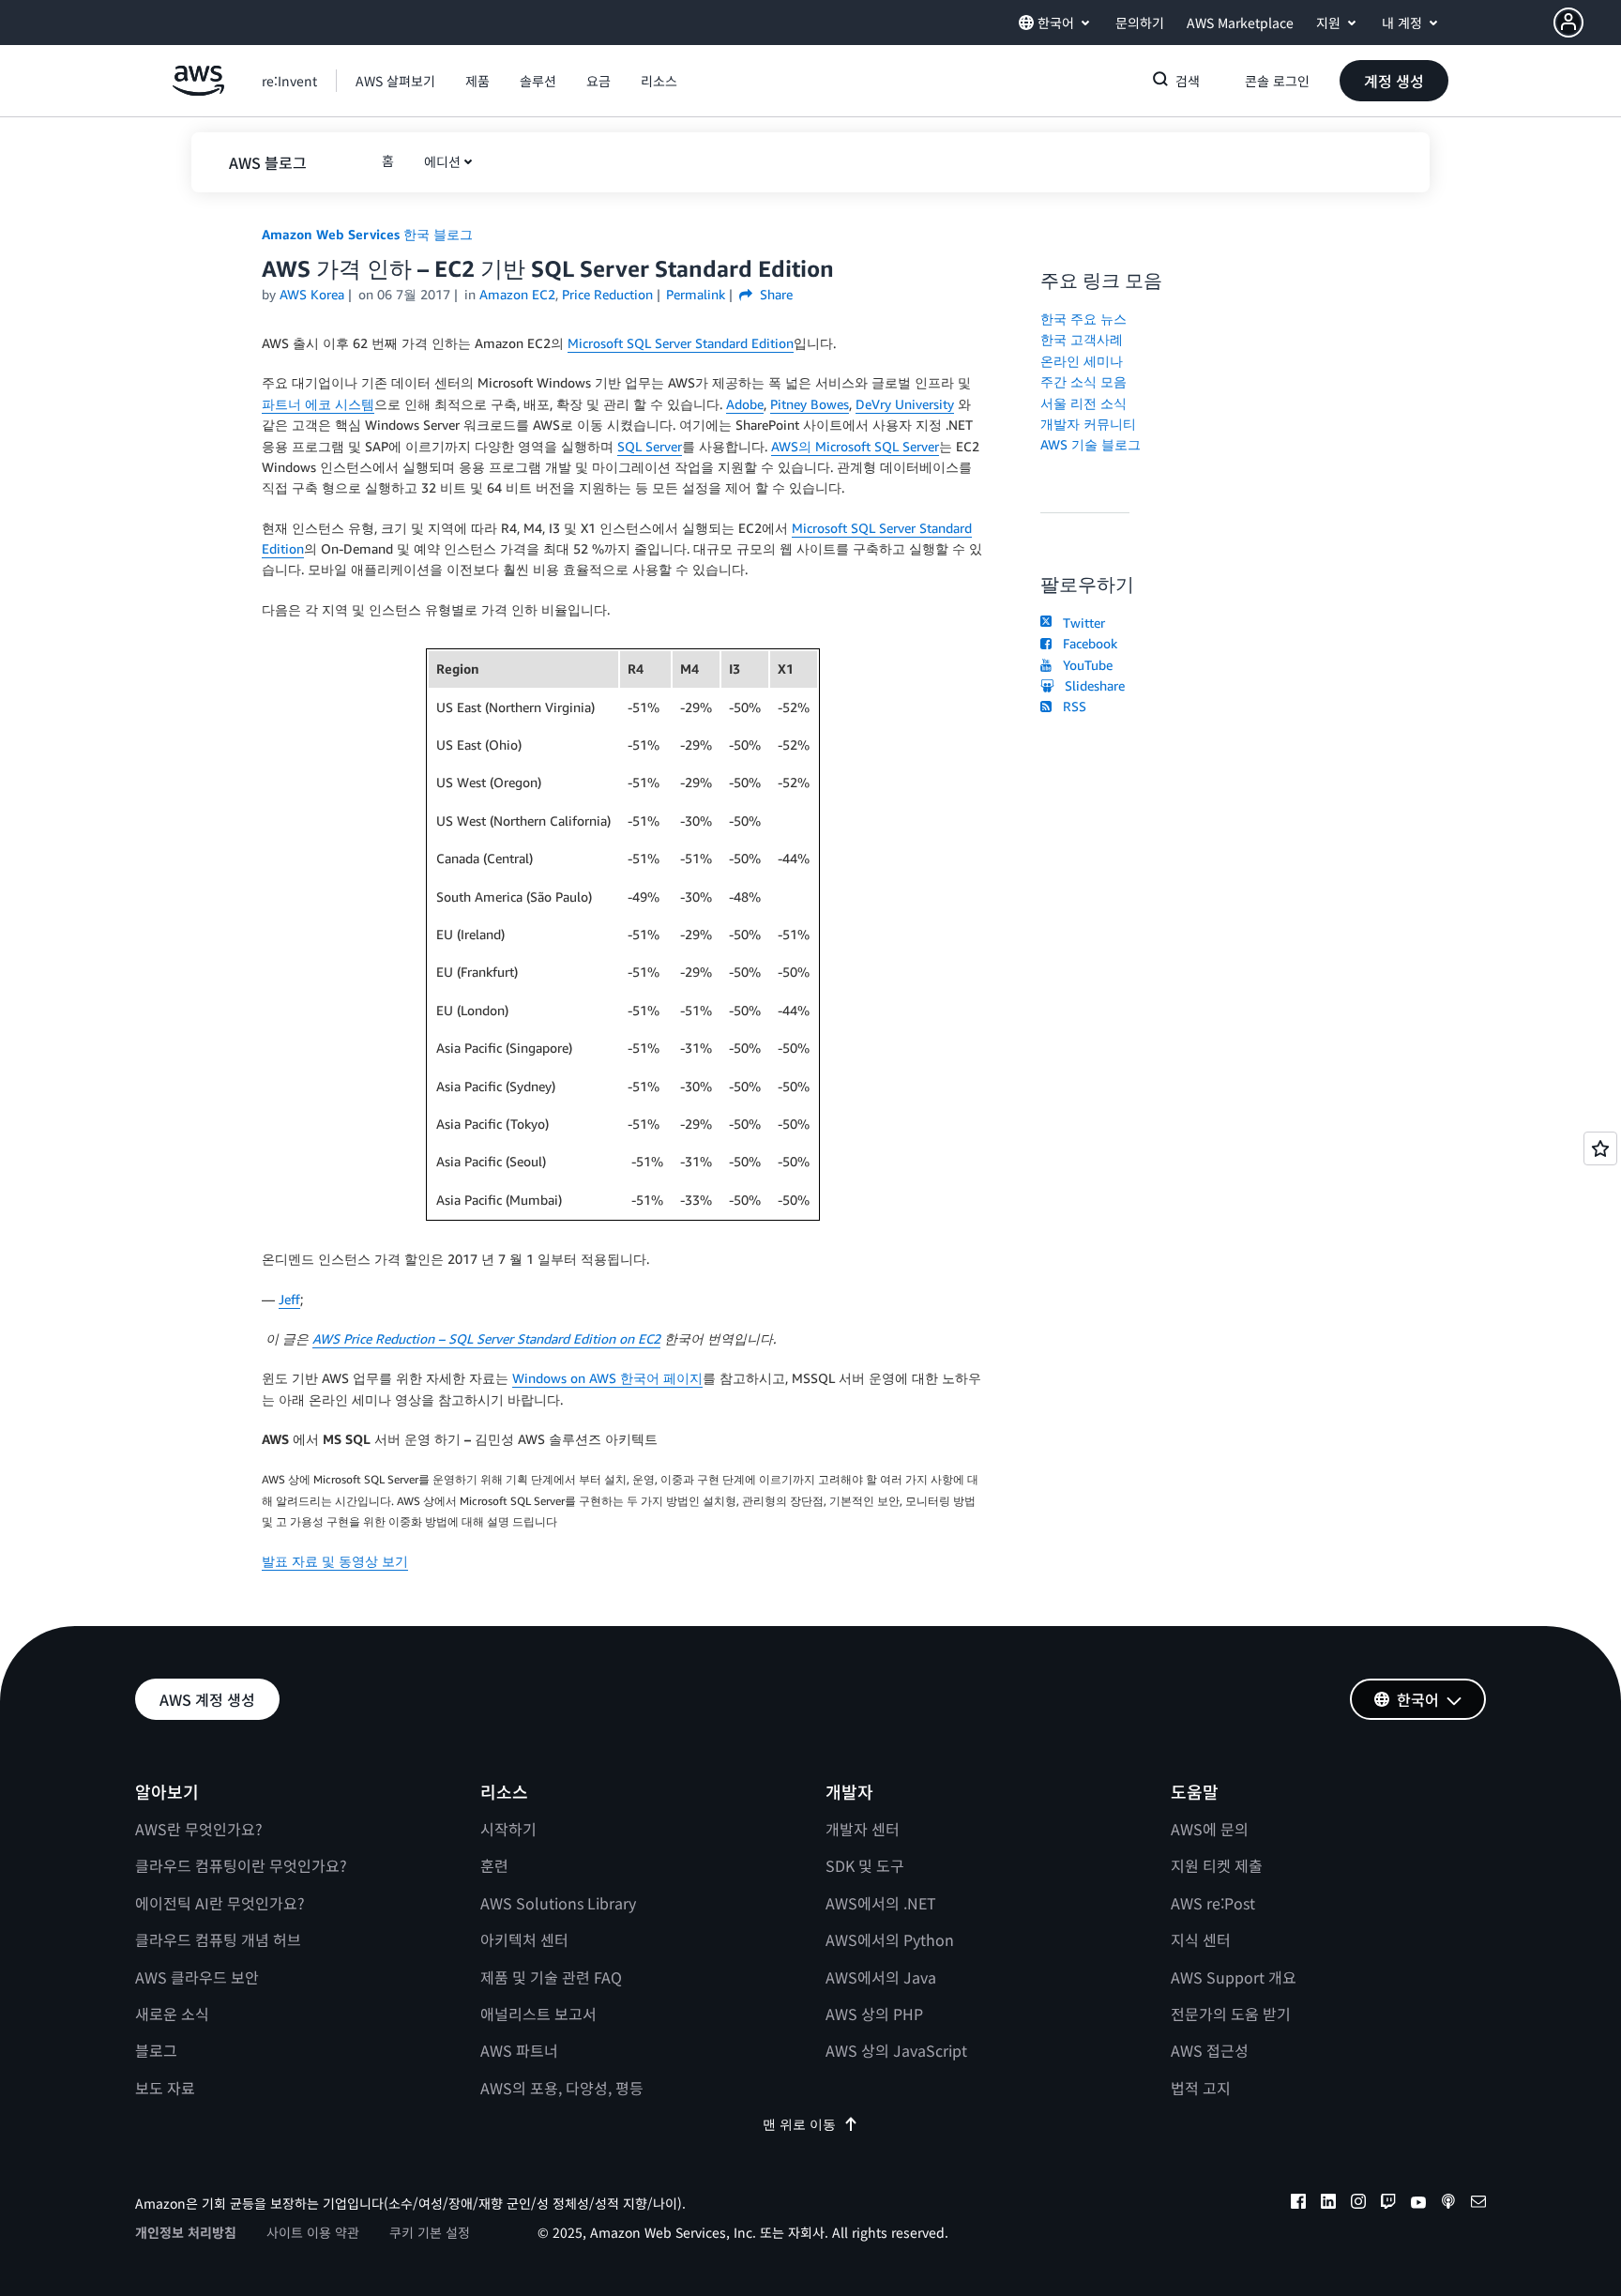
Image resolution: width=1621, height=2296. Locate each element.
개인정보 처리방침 (186, 2232)
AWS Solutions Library (558, 1903)
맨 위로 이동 (799, 2124)
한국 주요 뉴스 (1083, 319)
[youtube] (1418, 2204)
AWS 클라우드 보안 (197, 1977)
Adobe (745, 404)
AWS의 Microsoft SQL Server (855, 446)
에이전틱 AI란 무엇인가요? (220, 1903)
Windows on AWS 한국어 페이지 (607, 1378)
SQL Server (650, 446)
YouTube (1084, 665)
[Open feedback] (1600, 1148)
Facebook (1086, 643)
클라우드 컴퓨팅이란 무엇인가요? (241, 1865)
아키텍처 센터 (524, 1939)
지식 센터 (1201, 1939)
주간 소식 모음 (1083, 381)
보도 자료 (165, 2088)
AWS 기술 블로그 (1091, 444)
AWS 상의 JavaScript (896, 2050)
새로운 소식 (172, 2014)
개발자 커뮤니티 (1088, 424)
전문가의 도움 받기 (1231, 2014)
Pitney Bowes (810, 404)
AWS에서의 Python (890, 1939)
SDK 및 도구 (865, 1865)
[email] (1478, 2204)
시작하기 (508, 1829)
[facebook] (1298, 2204)
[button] (1587, 23)
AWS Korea (312, 294)
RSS (1071, 706)
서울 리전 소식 (1083, 403)
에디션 (442, 161)
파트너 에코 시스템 (318, 404)
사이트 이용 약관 (313, 2232)
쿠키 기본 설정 (430, 2232)
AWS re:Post (1213, 1903)
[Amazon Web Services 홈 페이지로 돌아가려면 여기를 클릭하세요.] (198, 91)
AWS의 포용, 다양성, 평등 (562, 2088)
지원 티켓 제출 (1217, 1865)
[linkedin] (1328, 2204)
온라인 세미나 (1082, 361)
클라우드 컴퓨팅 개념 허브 (218, 1939)
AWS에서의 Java (881, 1977)
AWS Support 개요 (1234, 1977)
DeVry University (905, 404)
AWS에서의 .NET (881, 1903)
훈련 (494, 1865)
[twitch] (1388, 2204)
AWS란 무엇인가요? (199, 1829)
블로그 (156, 2050)
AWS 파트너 (519, 2050)
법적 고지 (1201, 2088)
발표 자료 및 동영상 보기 (335, 1561)
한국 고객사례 (1082, 339)
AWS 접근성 (1210, 2050)
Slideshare (1091, 685)
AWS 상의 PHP (874, 2014)
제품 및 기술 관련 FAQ (551, 1977)
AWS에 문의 (1210, 1829)
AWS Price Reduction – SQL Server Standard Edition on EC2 (486, 1338)
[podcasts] (1448, 2204)
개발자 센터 (863, 1829)
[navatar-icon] (1568, 23)
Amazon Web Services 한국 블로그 (367, 234)
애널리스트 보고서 (538, 2014)
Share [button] (774, 294)
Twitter (1080, 623)
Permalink (696, 294)
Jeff (289, 1299)
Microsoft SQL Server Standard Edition (681, 343)
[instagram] (1358, 2204)
